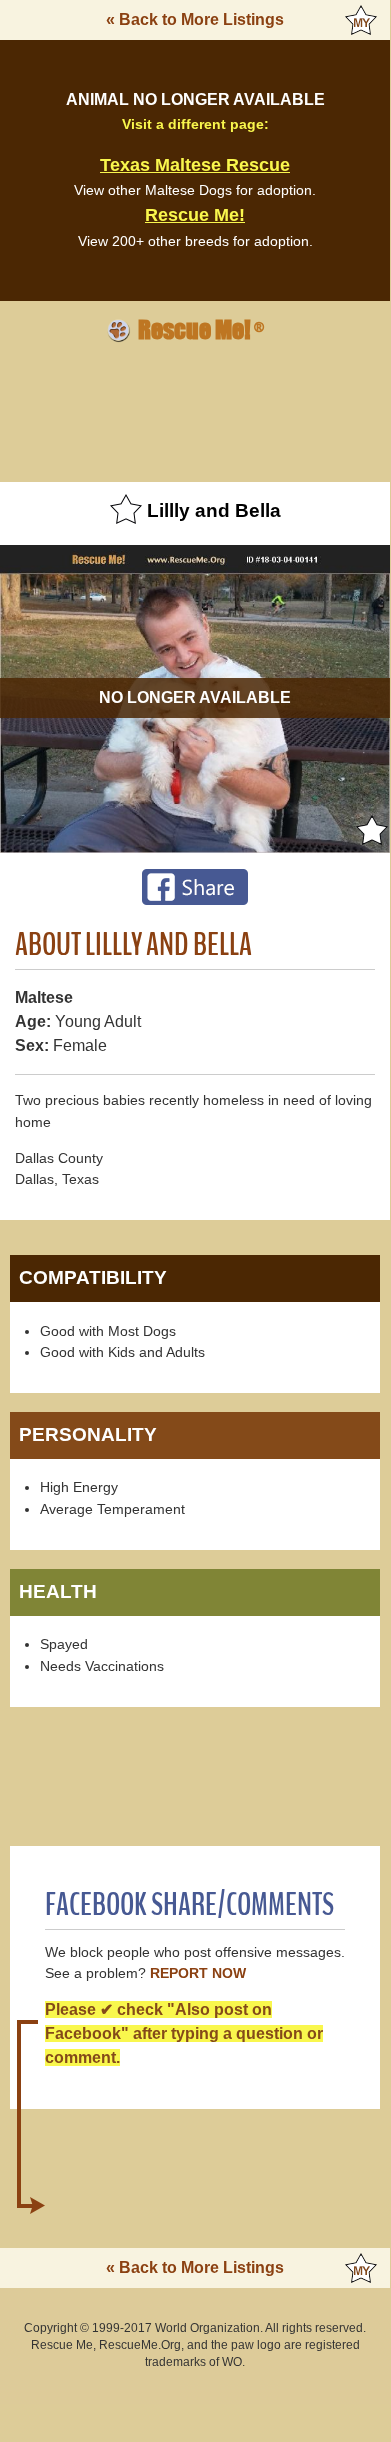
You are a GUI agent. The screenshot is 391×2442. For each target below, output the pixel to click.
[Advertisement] (195, 409)
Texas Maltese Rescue (195, 165)
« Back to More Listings (195, 19)
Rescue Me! (195, 215)
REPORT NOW (198, 1973)
